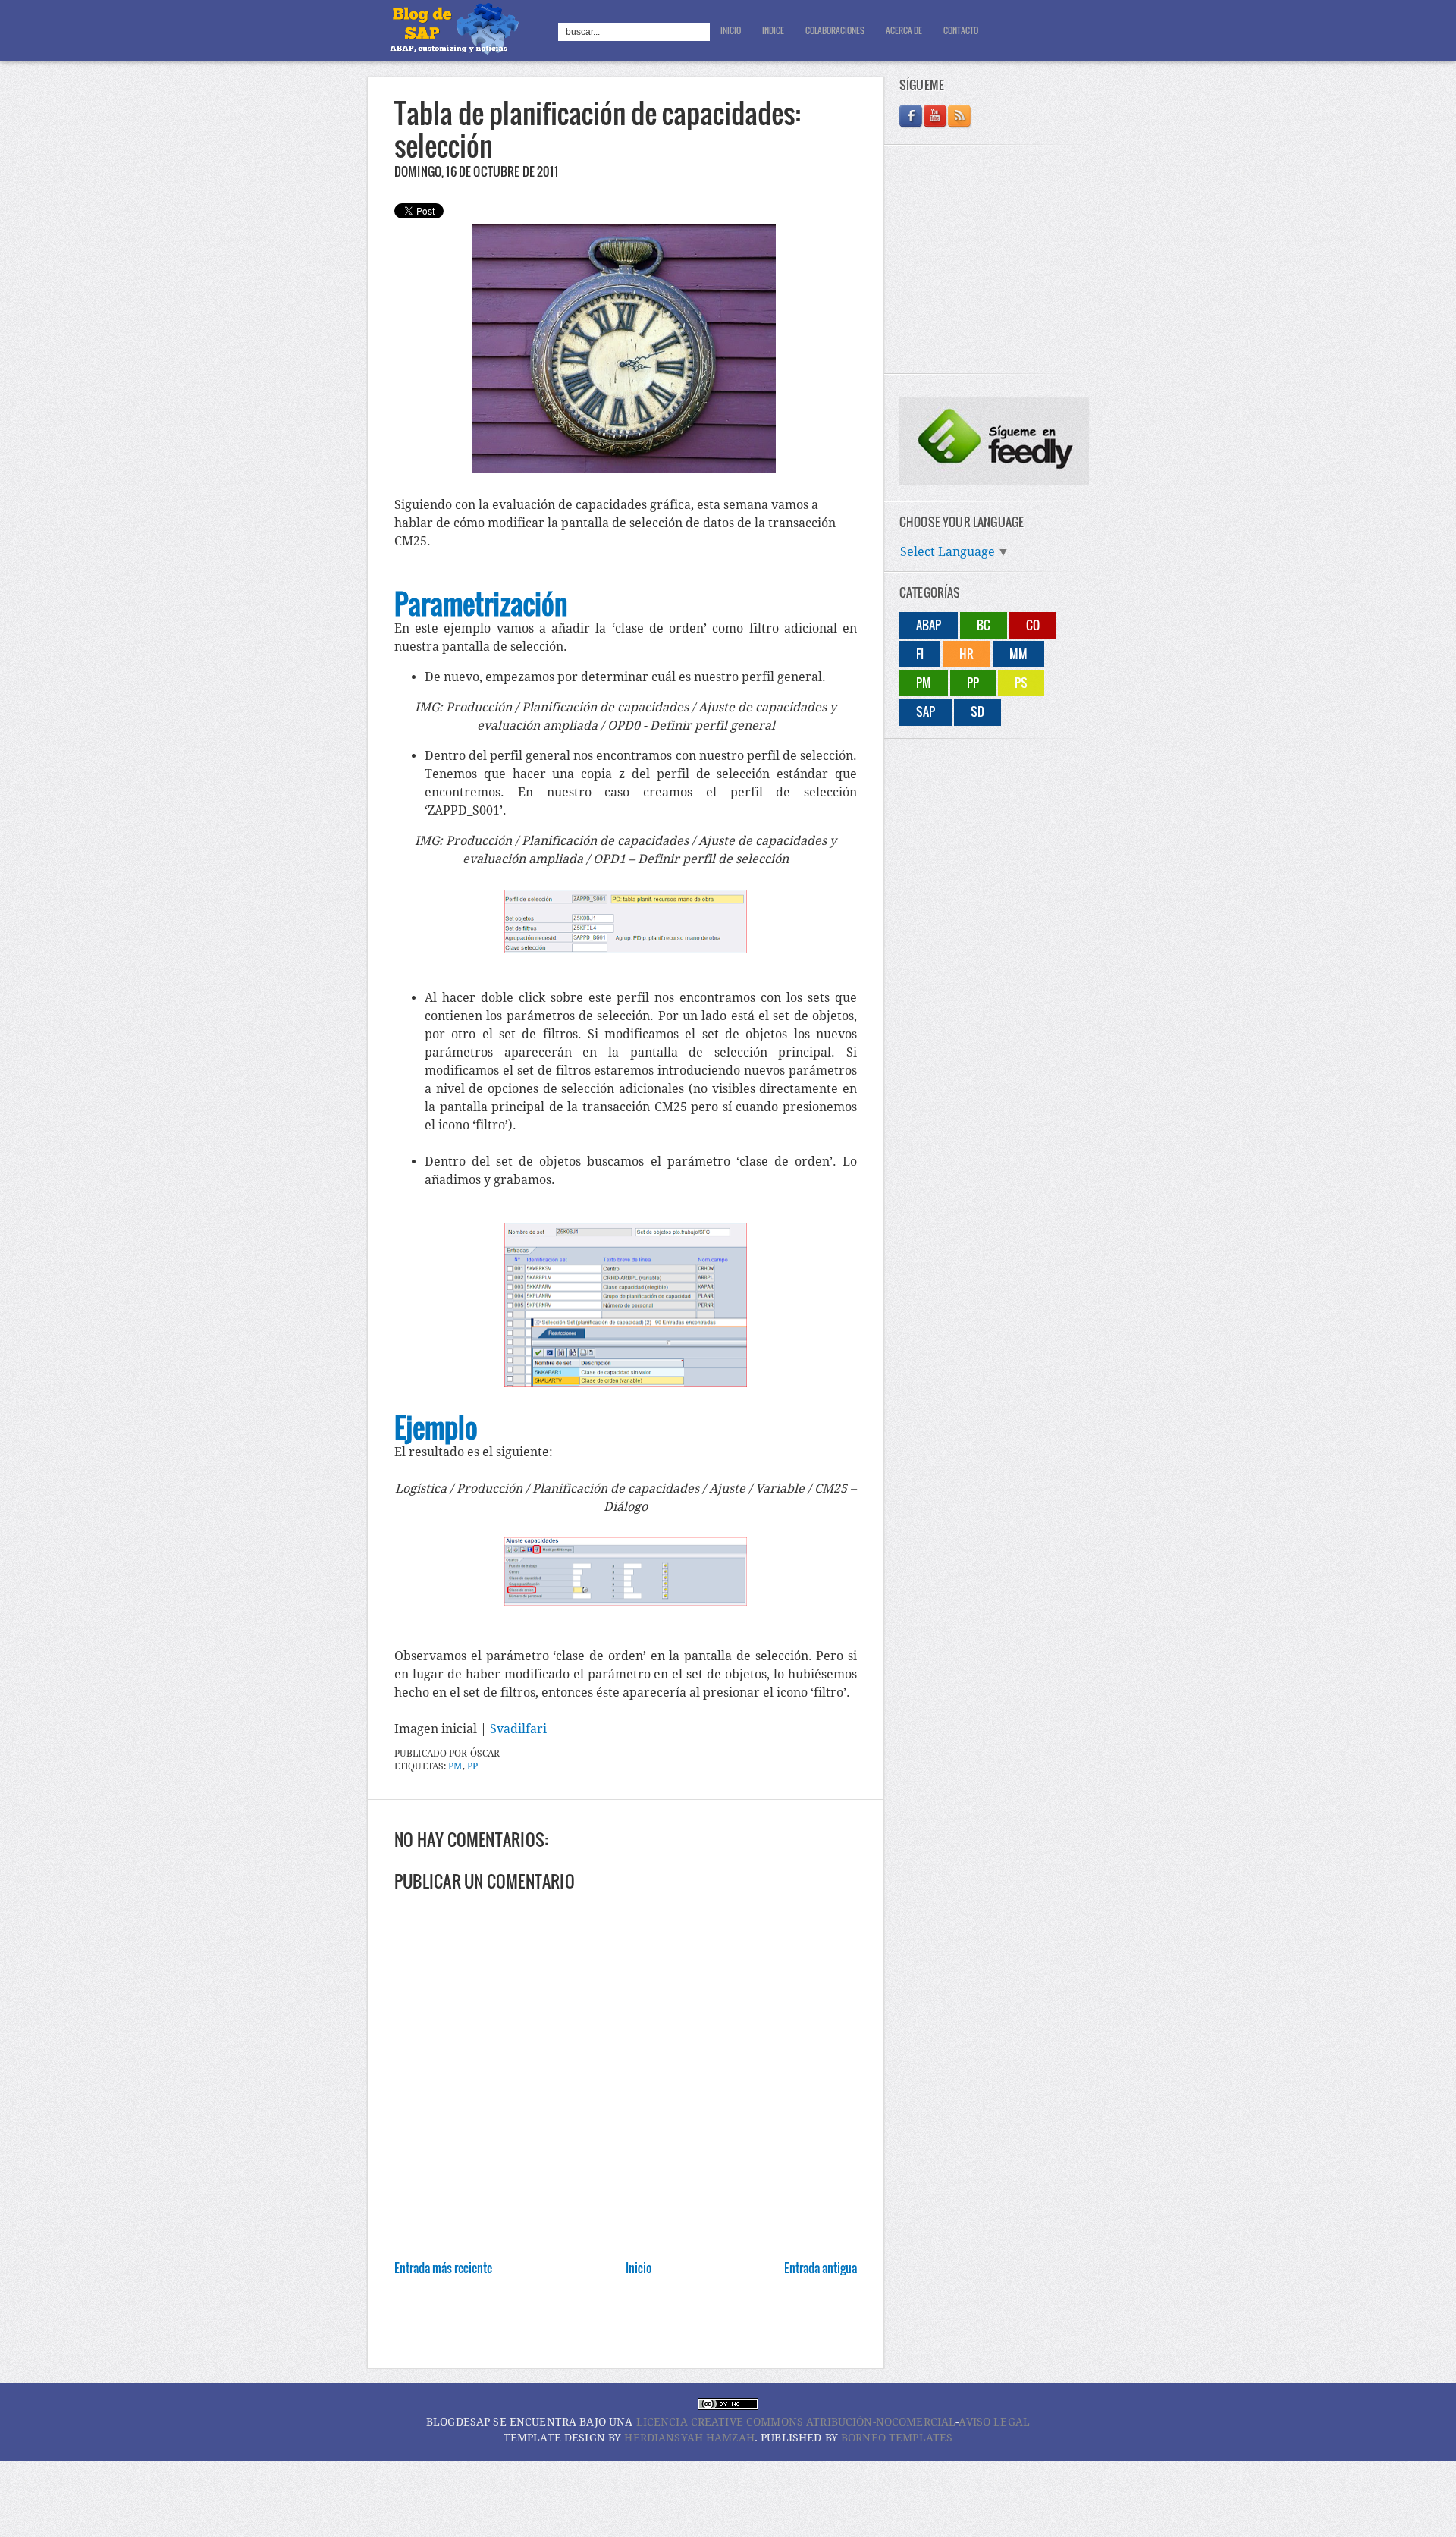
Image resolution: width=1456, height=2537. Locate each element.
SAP (926, 711)
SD (977, 711)
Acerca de (904, 30)
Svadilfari (518, 1729)
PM (455, 1766)
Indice (773, 30)
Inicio (731, 30)
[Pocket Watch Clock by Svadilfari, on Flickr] (624, 468)
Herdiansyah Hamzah (689, 2438)
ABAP (929, 625)
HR (966, 654)
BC (984, 625)
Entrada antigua (821, 2268)
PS (1021, 683)
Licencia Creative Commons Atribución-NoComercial (796, 2422)
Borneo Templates (897, 2438)
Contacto (961, 30)
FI (920, 654)
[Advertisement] (644, 2331)
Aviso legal (994, 2422)
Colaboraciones (835, 30)
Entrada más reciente (443, 2268)
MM (1018, 654)
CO (1033, 625)
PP (472, 1766)
